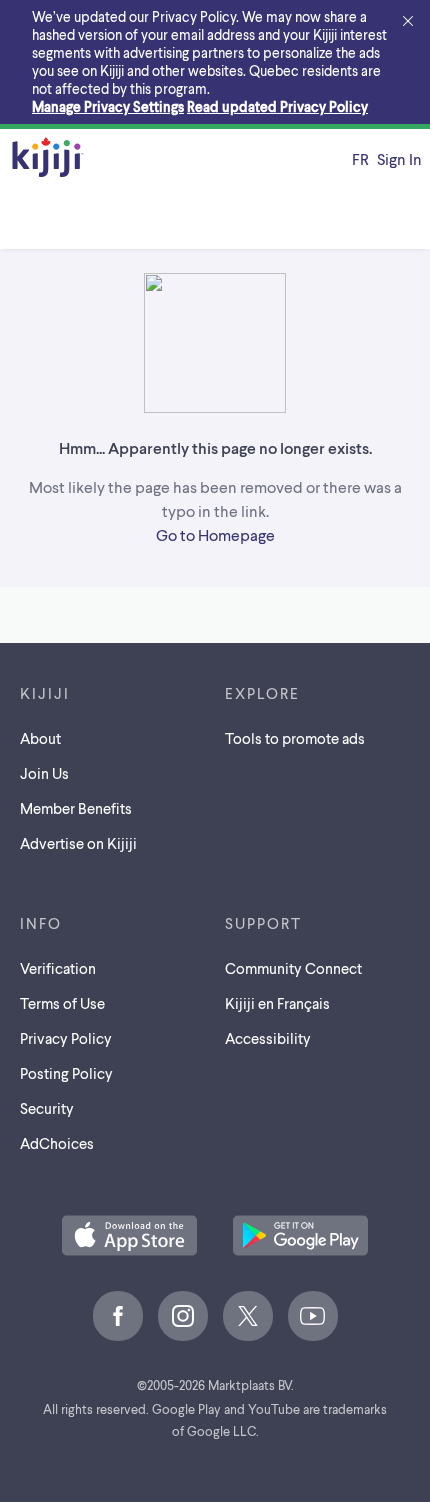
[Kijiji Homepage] (48, 158)
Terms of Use (62, 1003)
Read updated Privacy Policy (277, 106)
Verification (58, 968)
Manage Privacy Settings (108, 106)
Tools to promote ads (295, 738)
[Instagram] (183, 1316)
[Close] (408, 22)
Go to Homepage (215, 534)
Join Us (44, 773)
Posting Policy (66, 1073)
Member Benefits (76, 808)
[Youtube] (313, 1316)
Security (47, 1108)
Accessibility (268, 1038)
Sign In (399, 158)
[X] (248, 1316)
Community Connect (293, 968)
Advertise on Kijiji (78, 843)
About (40, 738)
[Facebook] (118, 1316)
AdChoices (57, 1143)
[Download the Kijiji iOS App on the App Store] (129, 1237)
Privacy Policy (66, 1038)
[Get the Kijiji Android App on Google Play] (300, 1237)
